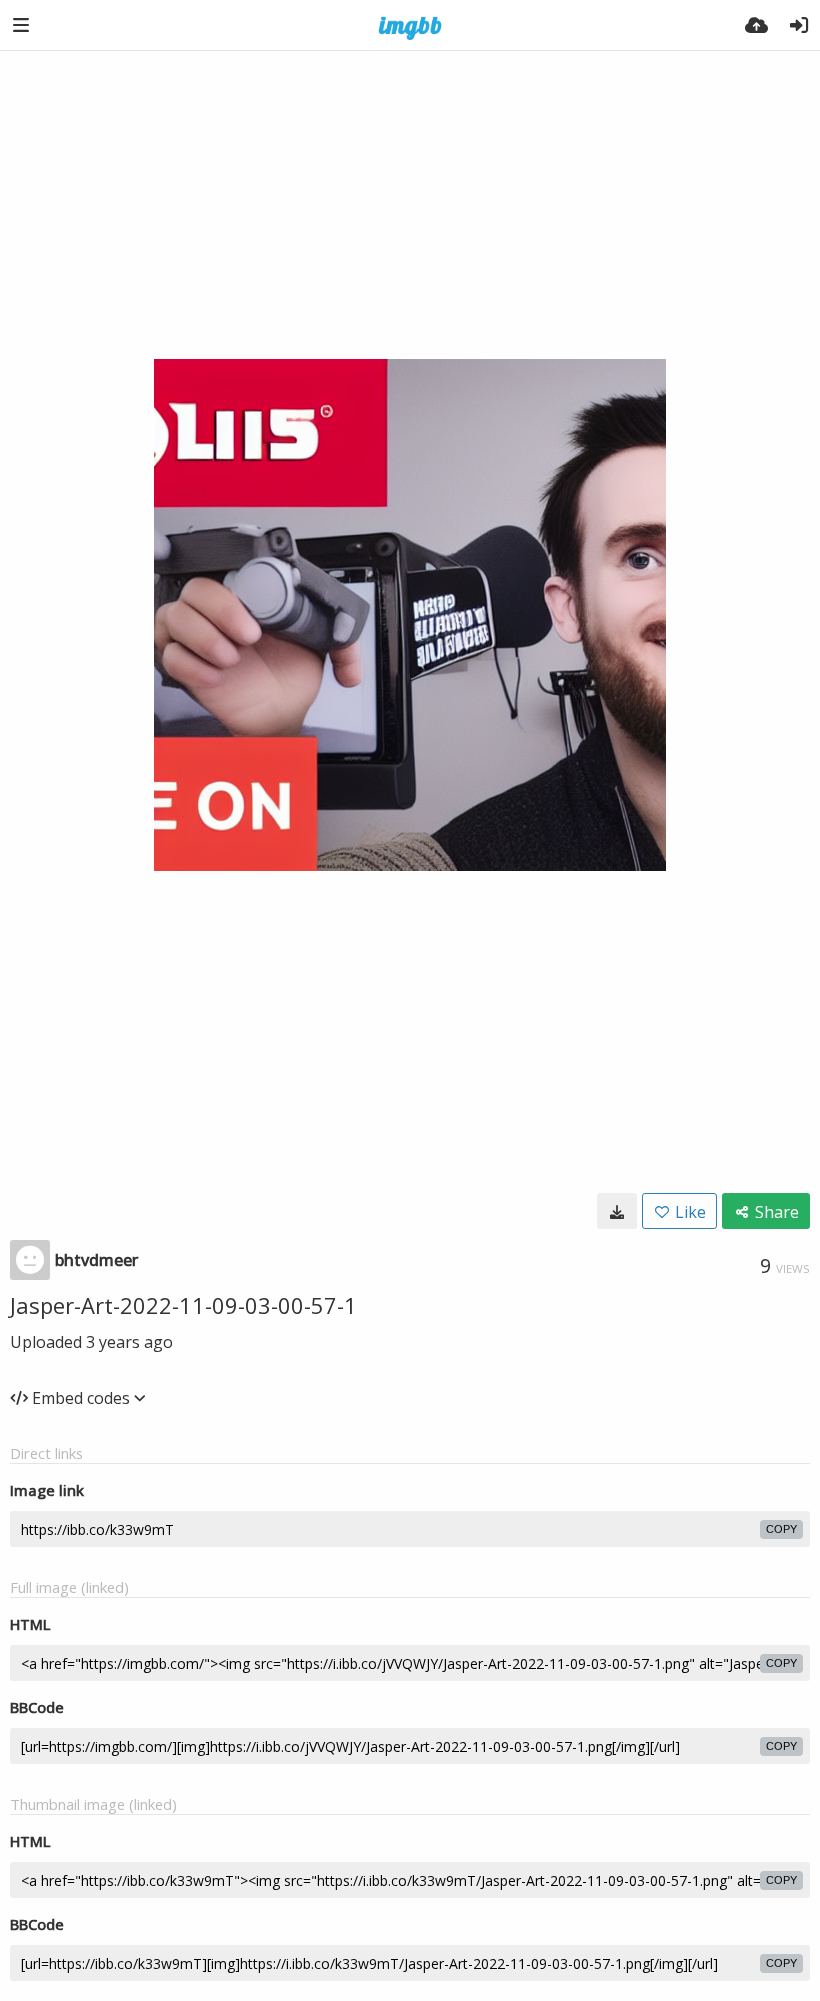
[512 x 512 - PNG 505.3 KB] (617, 1211)
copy (781, 1529)
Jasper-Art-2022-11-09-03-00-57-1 (183, 1305)
